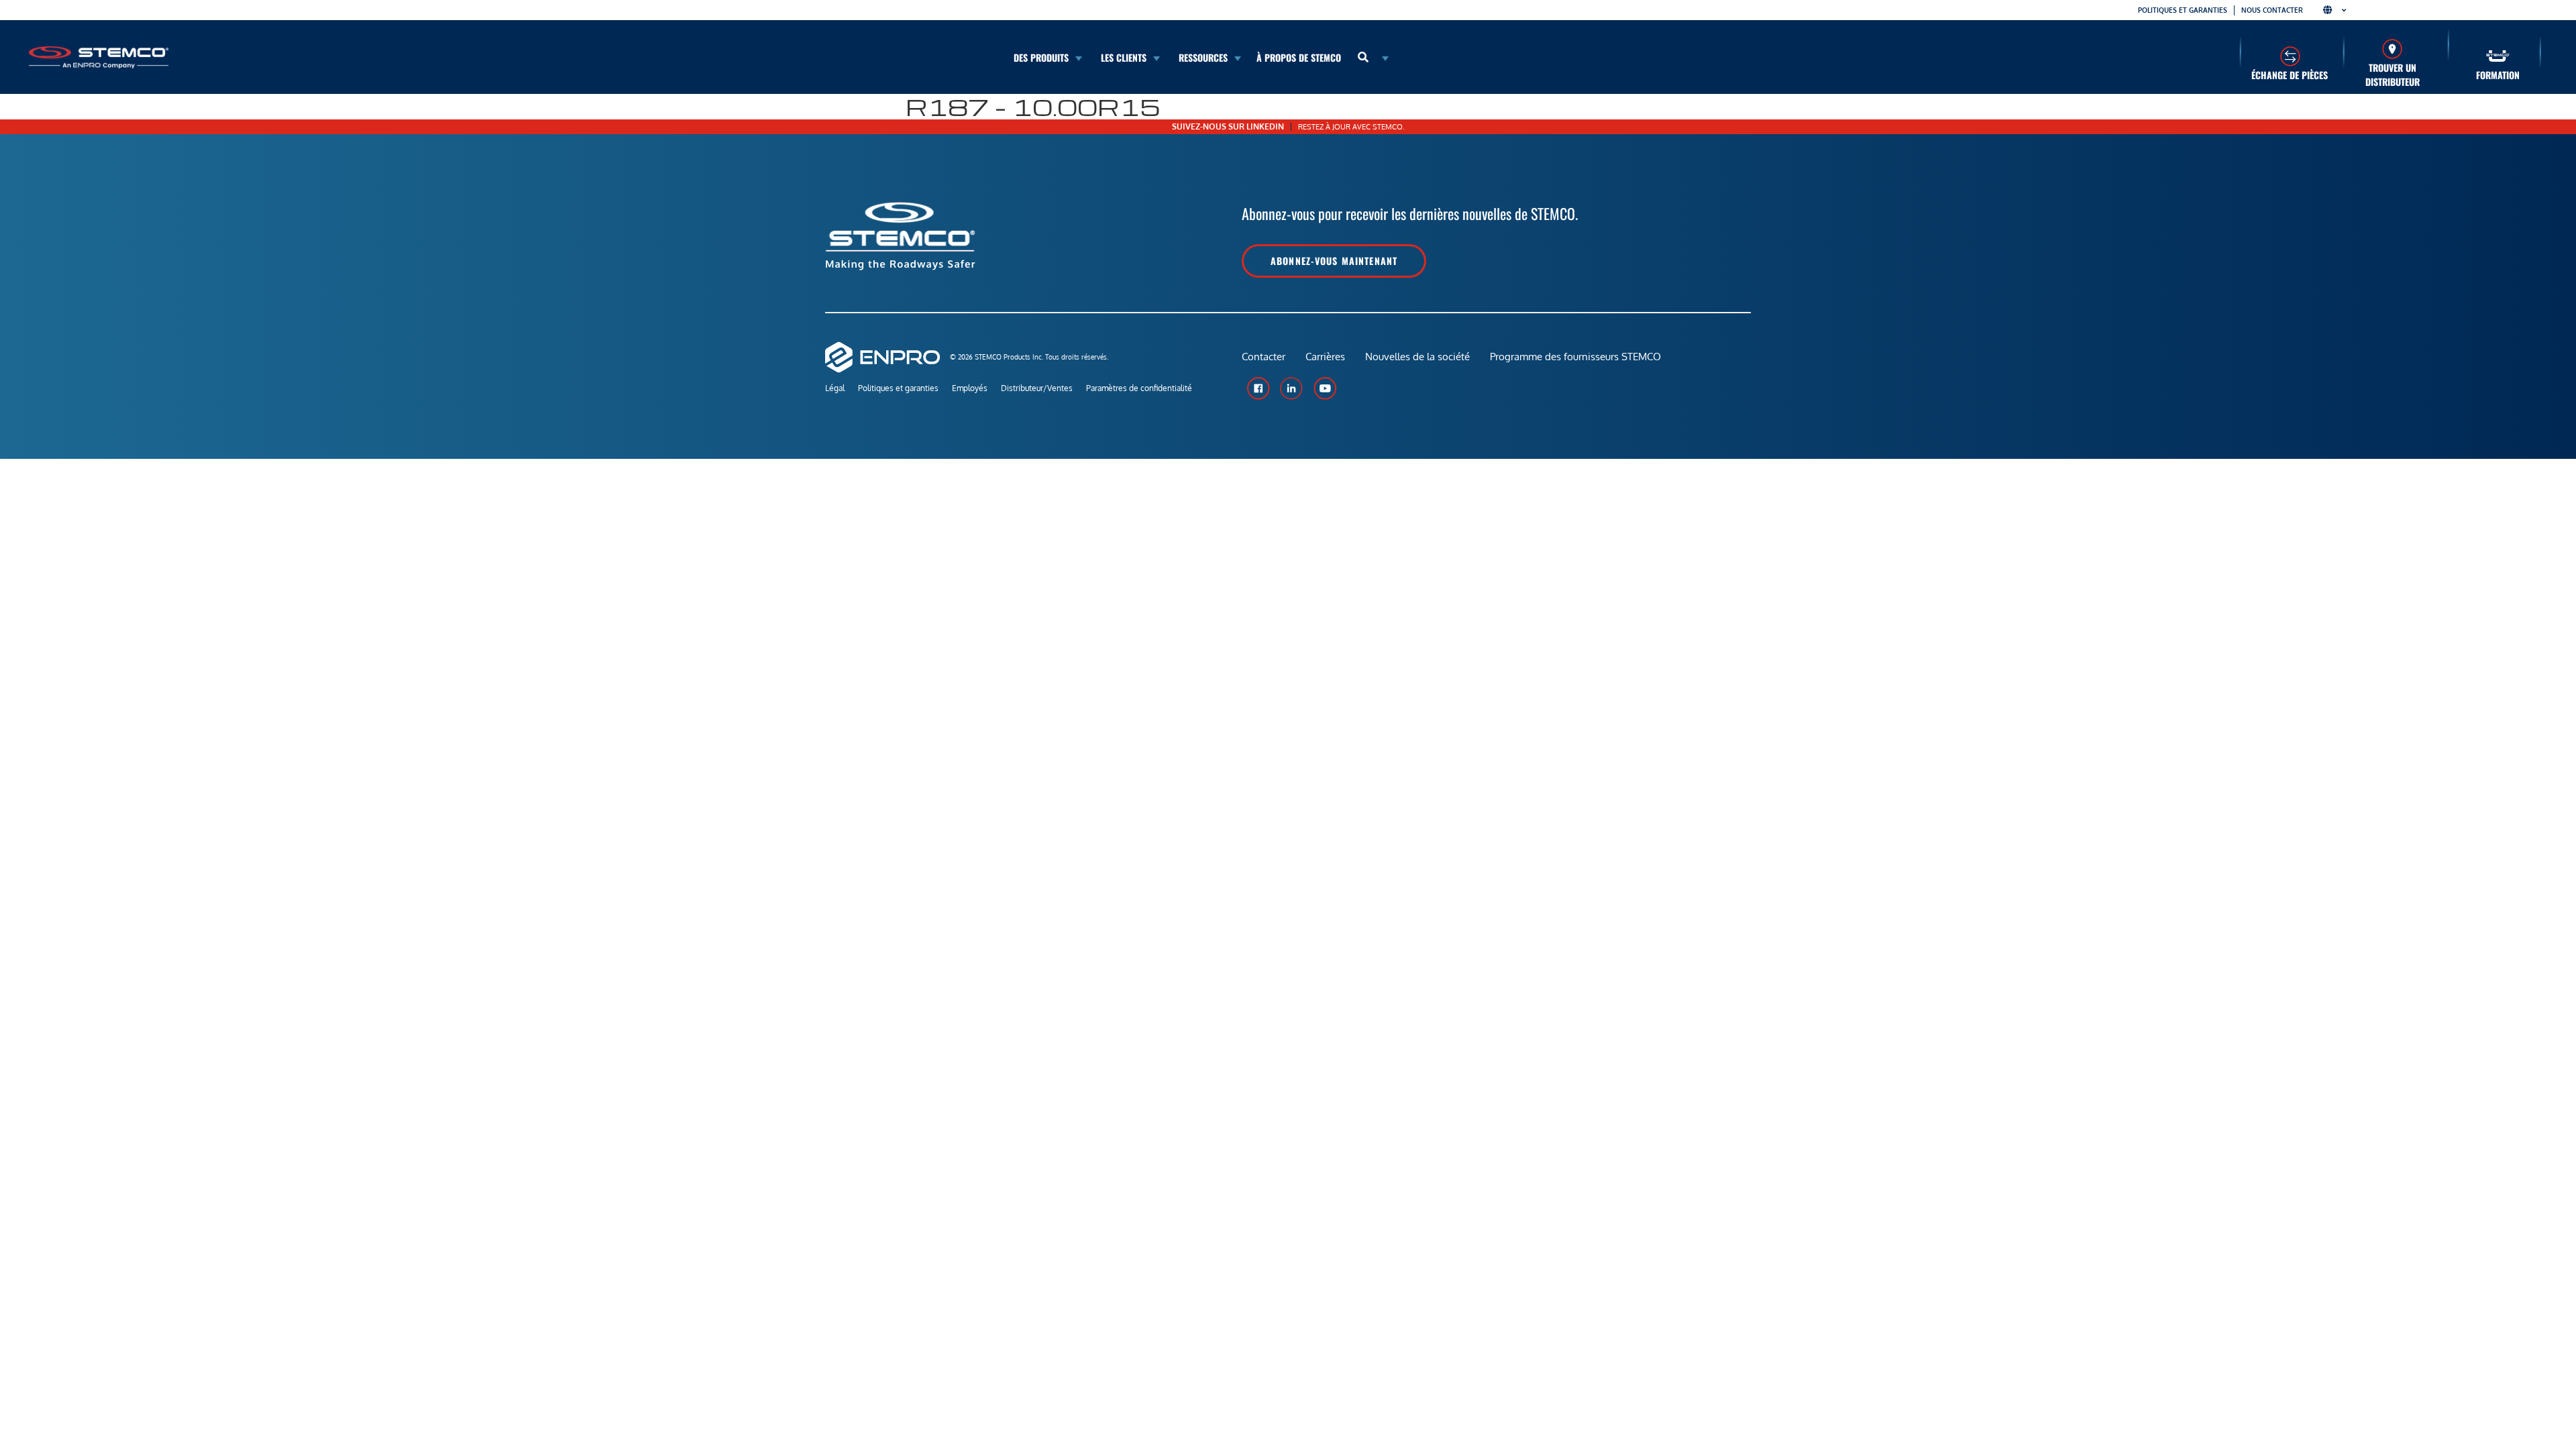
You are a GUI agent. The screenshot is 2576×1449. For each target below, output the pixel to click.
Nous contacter (2272, 10)
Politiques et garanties (2183, 10)
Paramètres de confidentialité (1139, 388)
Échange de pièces (2290, 75)
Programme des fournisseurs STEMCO (1575, 357)
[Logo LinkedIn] (1291, 388)
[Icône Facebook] (1258, 388)
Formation (2498, 75)
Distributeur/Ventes (1037, 388)
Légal (835, 388)
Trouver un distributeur (2393, 74)
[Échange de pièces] (2290, 56)
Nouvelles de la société (1417, 357)
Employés (970, 388)
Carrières (1325, 357)
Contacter (1264, 357)
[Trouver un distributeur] (2393, 49)
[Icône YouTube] (1325, 388)
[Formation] (2498, 56)
